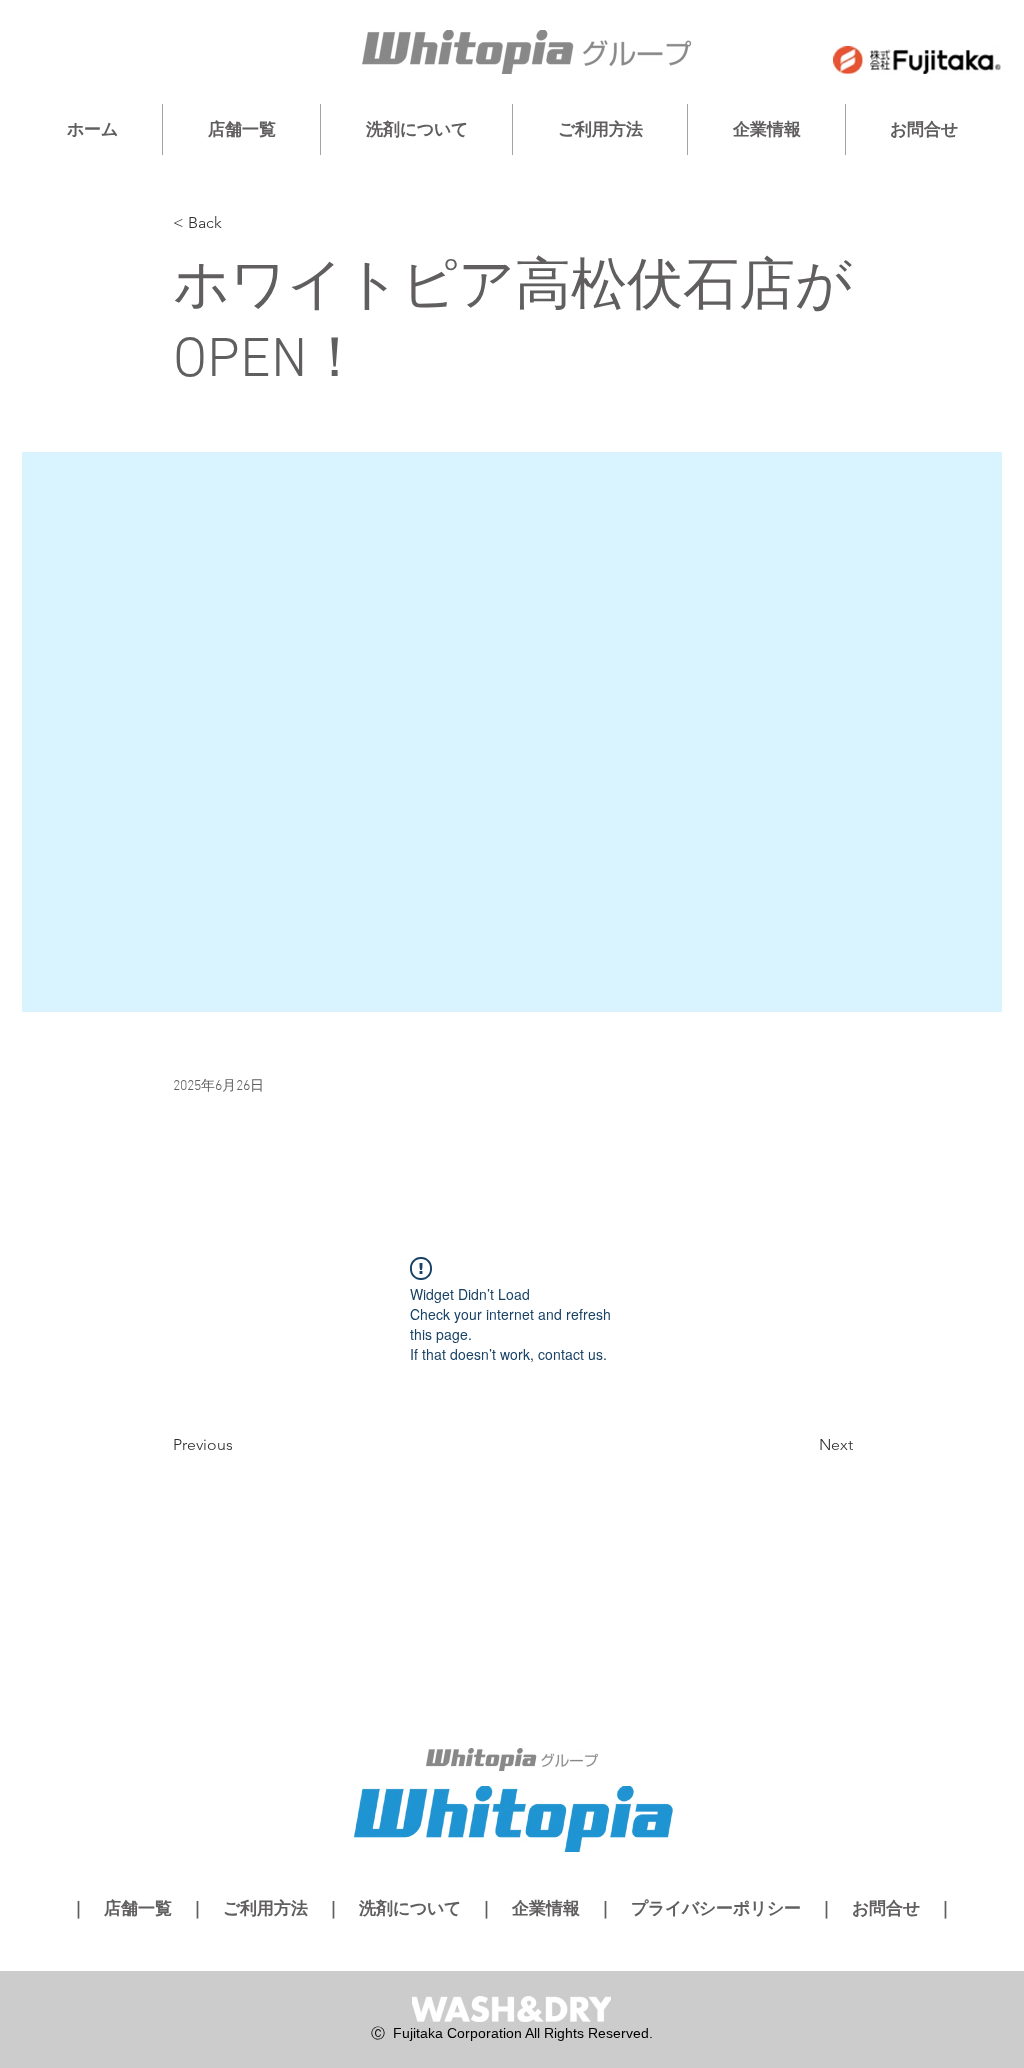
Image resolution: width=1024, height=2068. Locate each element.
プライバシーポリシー (716, 1908)
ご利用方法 (265, 1908)
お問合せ (886, 1908)
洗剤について (410, 1908)
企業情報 (546, 1908)
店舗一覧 (138, 1908)
